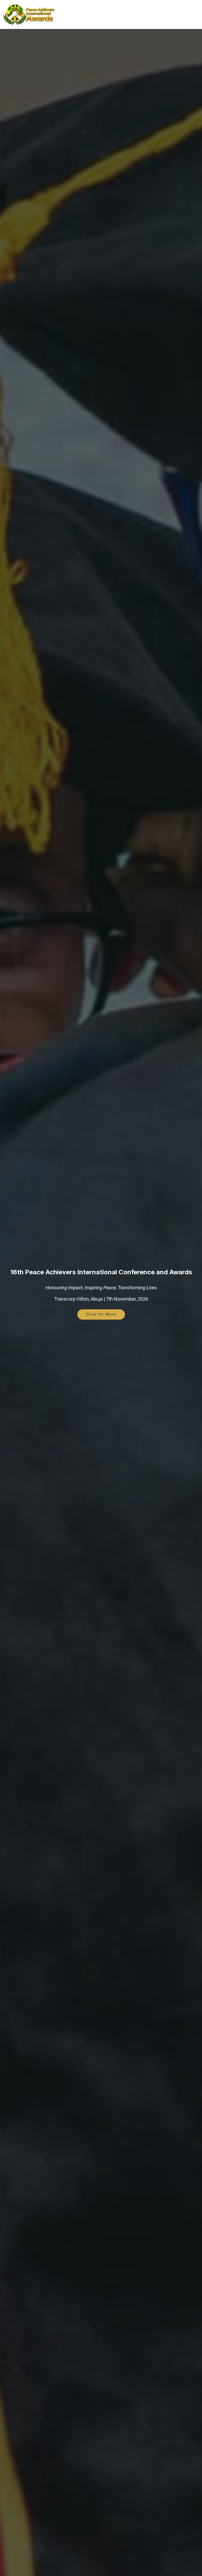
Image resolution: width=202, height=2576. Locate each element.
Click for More (101, 1314)
